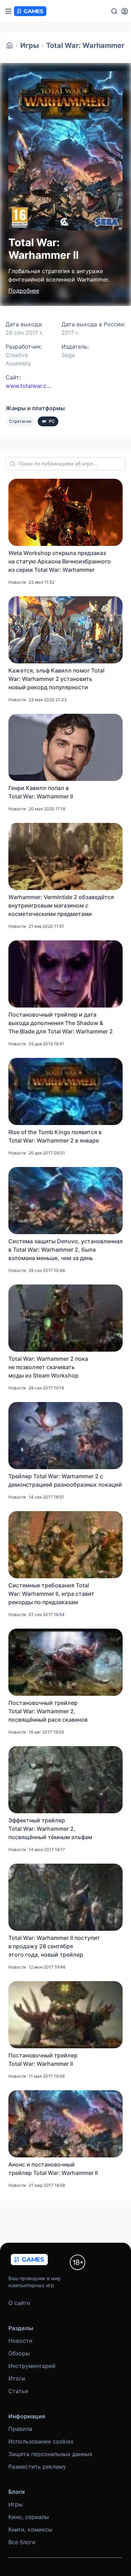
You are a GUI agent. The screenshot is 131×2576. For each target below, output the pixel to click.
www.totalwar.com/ (29, 386)
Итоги (17, 2378)
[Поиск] (114, 11)
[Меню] (8, 11)
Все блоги (22, 2542)
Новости (20, 2341)
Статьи (18, 2391)
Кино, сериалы (29, 2517)
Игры (30, 45)
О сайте (19, 2303)
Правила (20, 2429)
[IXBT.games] (9, 45)
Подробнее (24, 291)
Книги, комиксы (30, 2529)
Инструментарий (32, 2366)
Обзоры (19, 2353)
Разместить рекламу (37, 2467)
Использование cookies (41, 2441)
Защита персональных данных (50, 2454)
